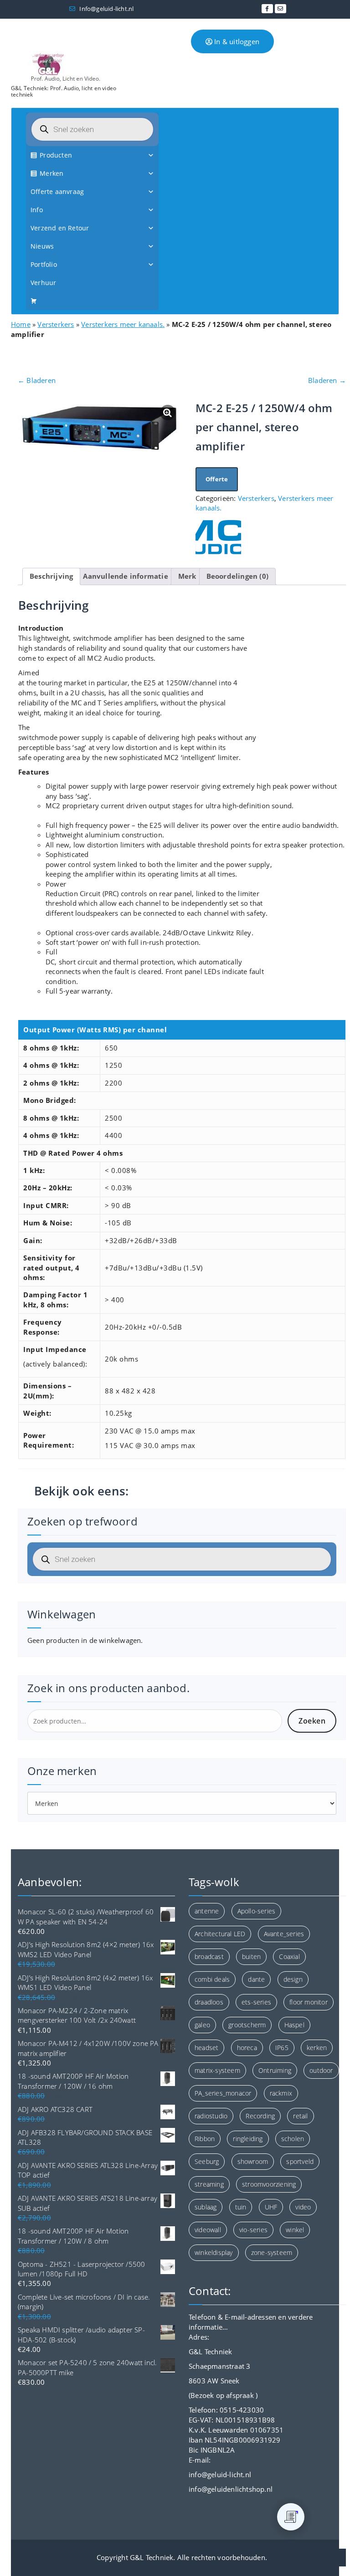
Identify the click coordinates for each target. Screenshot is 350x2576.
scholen (293, 2139)
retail (300, 2116)
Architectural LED (220, 1934)
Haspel (294, 2025)
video (303, 2207)
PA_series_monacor (223, 2093)
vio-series (253, 2230)
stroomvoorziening (269, 2184)
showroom (253, 2161)
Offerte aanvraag (57, 191)
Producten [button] (56, 155)
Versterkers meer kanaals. (123, 324)
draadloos (209, 2002)
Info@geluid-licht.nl (106, 9)
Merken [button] (51, 173)
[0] (291, 2517)
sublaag (206, 2207)
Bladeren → (327, 380)
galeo (202, 2025)
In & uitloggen (236, 41)
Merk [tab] (187, 576)
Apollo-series (257, 1911)
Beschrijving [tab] (51, 576)
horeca (247, 2048)
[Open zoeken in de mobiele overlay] (92, 129)
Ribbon (205, 2139)
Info (37, 210)
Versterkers (56, 324)
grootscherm (247, 2025)
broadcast (209, 1956)
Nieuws (42, 246)
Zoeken (312, 1721)
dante (256, 1979)
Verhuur (43, 283)
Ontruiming (275, 2070)
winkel (295, 2230)
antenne (207, 1911)
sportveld (300, 2161)
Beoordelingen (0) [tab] (237, 576)
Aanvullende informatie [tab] (125, 576)
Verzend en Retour (60, 228)
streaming (209, 2184)
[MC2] (218, 537)
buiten (251, 1956)
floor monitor (309, 2002)
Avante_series (284, 1934)
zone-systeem (272, 2252)
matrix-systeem (217, 2070)
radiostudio (211, 2116)
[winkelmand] (92, 301)
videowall (208, 2230)
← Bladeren (37, 380)
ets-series (256, 2002)
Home (21, 324)
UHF (271, 2207)
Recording (260, 2116)
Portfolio (44, 264)
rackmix (281, 2093)
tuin (241, 2207)
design (293, 1979)
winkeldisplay (214, 2252)
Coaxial (289, 1956)
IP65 (282, 2048)
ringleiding (248, 2139)
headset (206, 2048)
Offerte (217, 479)
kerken (317, 2048)
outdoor (321, 2070)
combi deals (212, 1979)
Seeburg (207, 2161)
